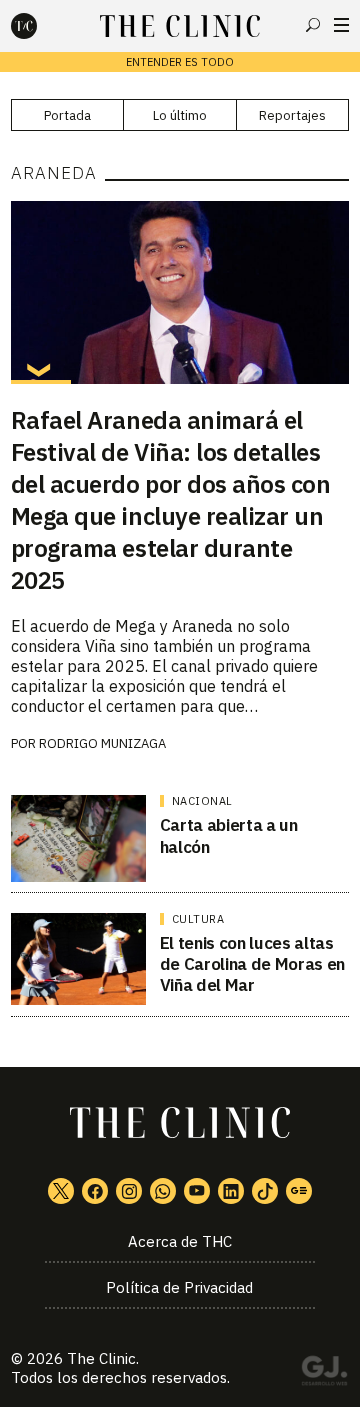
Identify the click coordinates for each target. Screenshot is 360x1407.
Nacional (202, 801)
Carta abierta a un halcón (229, 835)
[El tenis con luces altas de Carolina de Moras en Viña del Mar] (78, 959)
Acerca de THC (180, 1241)
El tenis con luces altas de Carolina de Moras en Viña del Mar (252, 964)
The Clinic (101, 1358)
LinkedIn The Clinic (231, 1191)
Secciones (341, 25)
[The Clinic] (41, 26)
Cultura (198, 919)
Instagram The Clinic (129, 1191)
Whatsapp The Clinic (163, 1191)
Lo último (180, 115)
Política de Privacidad (179, 1287)
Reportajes (292, 115)
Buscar (313, 25)
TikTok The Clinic (265, 1191)
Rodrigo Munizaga (102, 743)
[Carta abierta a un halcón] (78, 838)
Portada (67, 115)
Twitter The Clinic (61, 1191)
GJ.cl (324, 1374)
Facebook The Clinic (95, 1191)
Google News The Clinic (299, 1191)
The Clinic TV (197, 1191)
